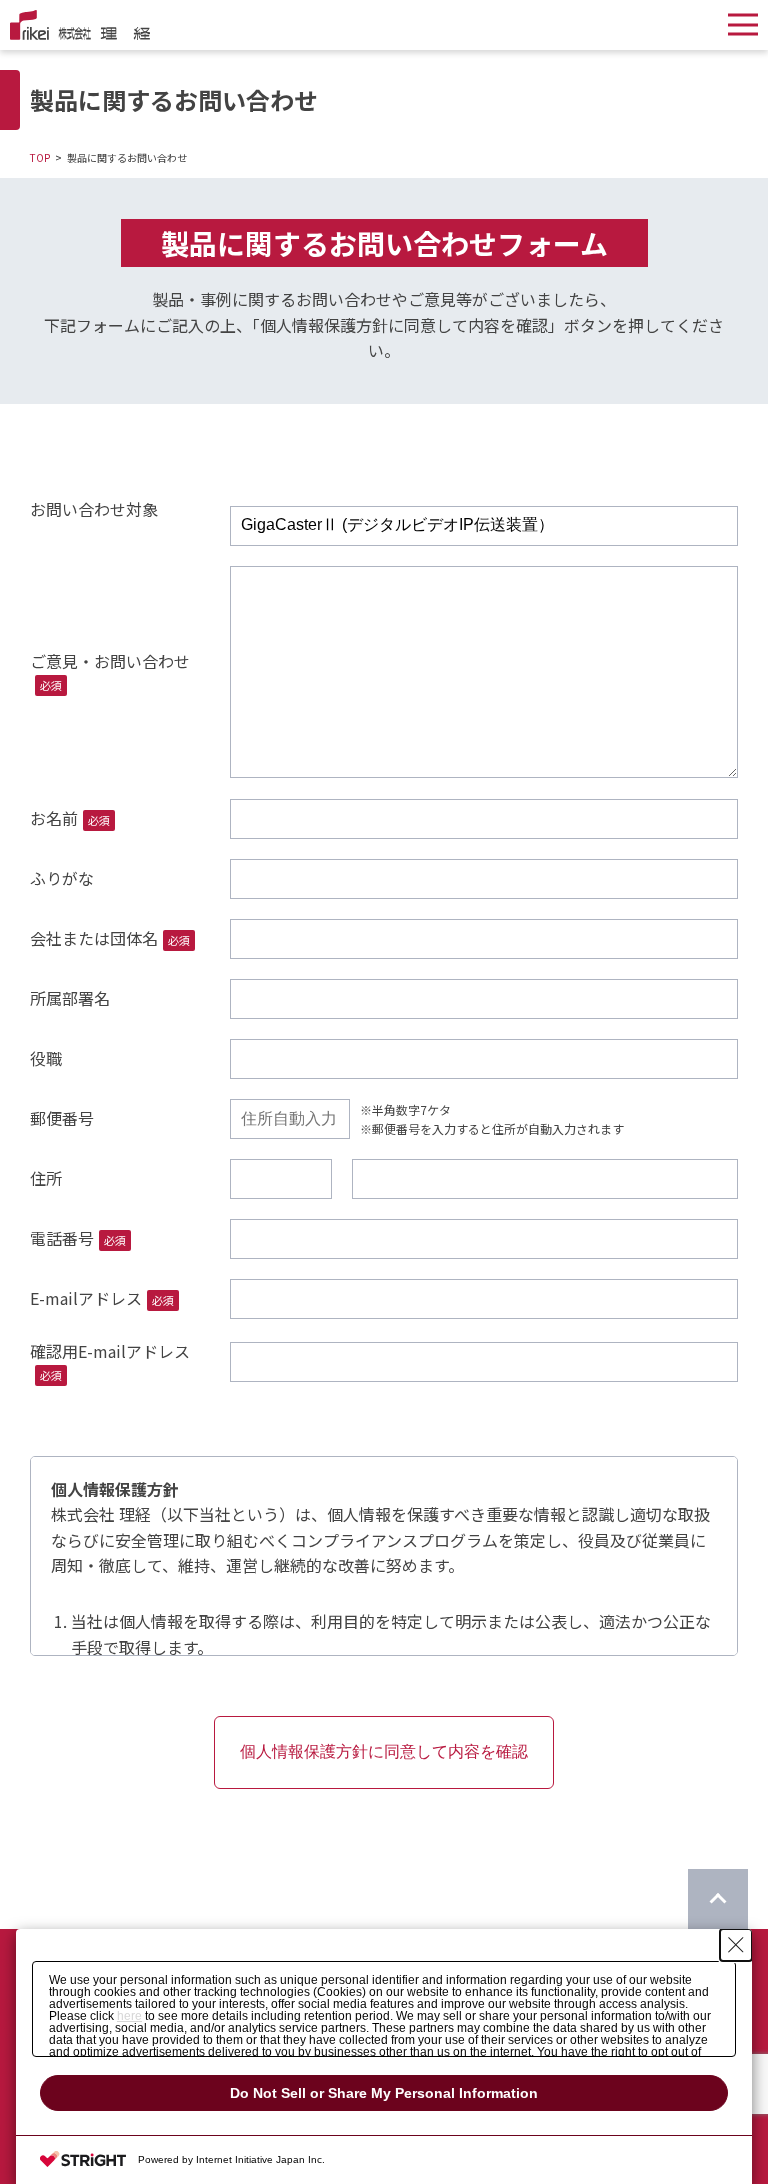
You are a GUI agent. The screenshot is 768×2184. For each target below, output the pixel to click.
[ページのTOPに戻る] (718, 1899)
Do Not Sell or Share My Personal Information (384, 2093)
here (129, 2016)
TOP (40, 157)
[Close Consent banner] (736, 1945)
